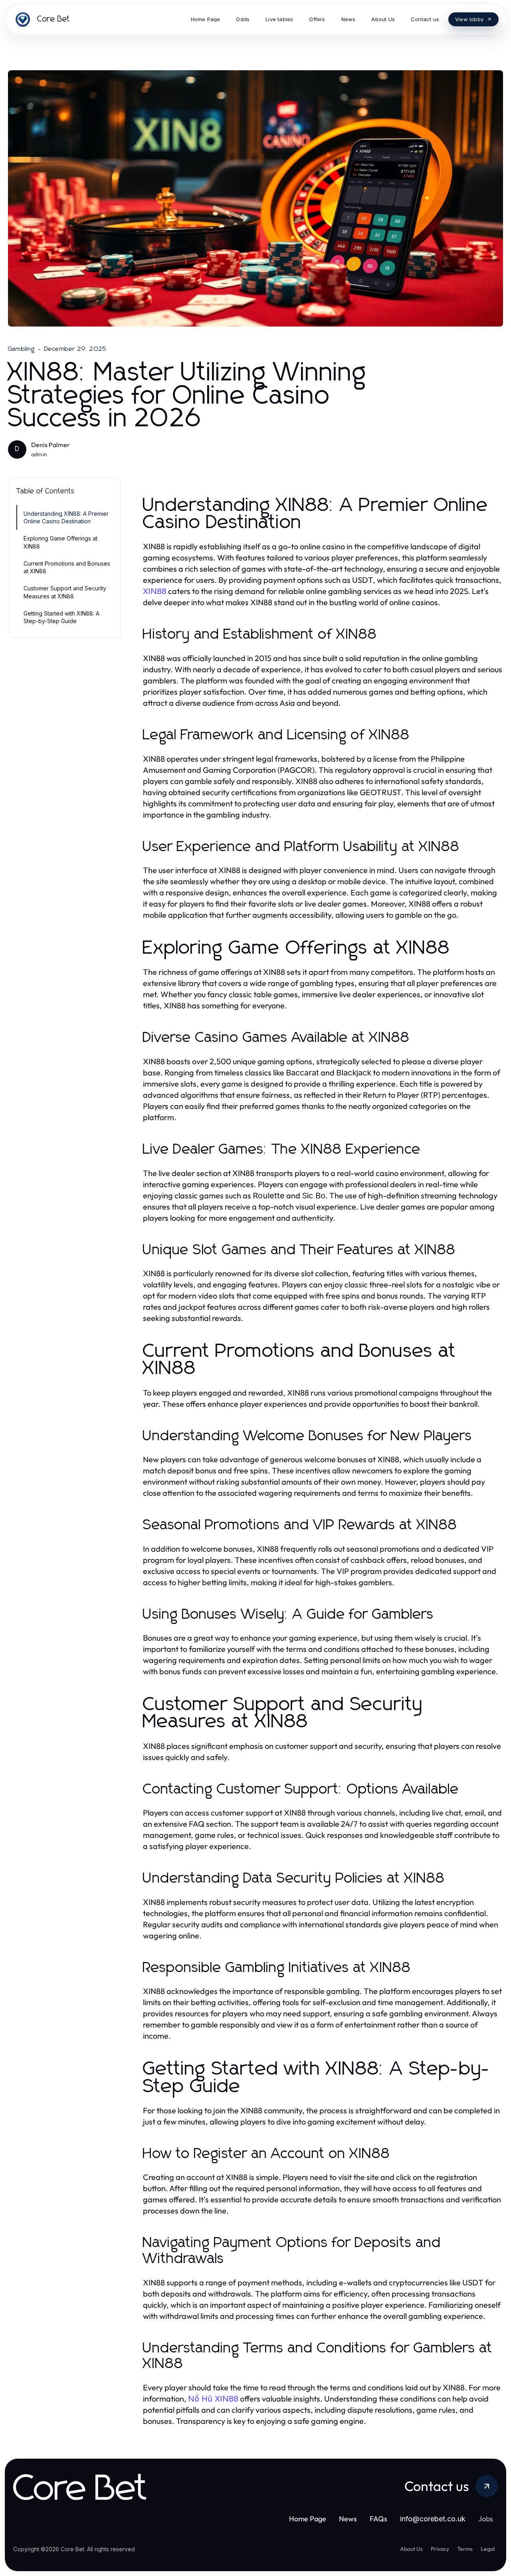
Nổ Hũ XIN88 (213, 2399)
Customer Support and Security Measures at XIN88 (65, 592)
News (348, 2519)
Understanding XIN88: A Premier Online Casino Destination (66, 517)
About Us (411, 2549)
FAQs (378, 2519)
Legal (488, 2549)
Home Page (308, 2519)
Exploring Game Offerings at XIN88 (60, 542)
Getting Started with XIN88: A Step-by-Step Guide (61, 617)
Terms (465, 2549)
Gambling (22, 349)
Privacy (440, 2549)
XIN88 (155, 591)
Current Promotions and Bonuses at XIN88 (67, 567)
